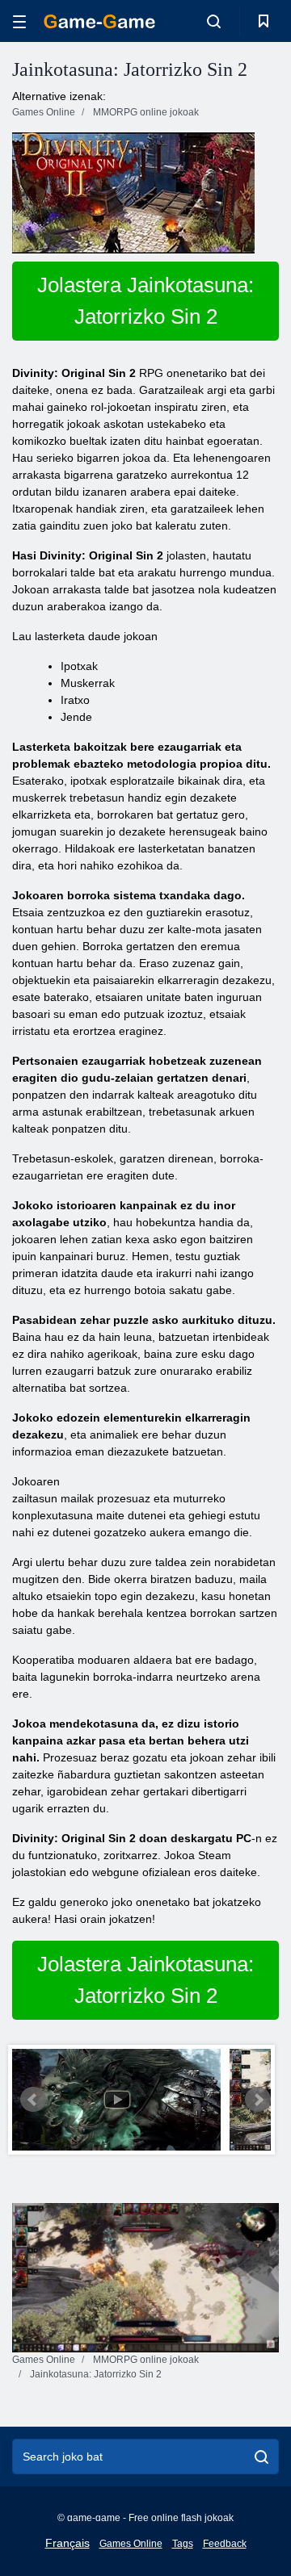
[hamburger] (19, 21)
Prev (33, 2100)
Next (258, 2100)
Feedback (225, 2544)
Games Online (131, 2544)
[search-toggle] (214, 21)
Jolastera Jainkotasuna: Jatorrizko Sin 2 (145, 301)
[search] (261, 2457)
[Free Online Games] (99, 21)
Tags (183, 2544)
